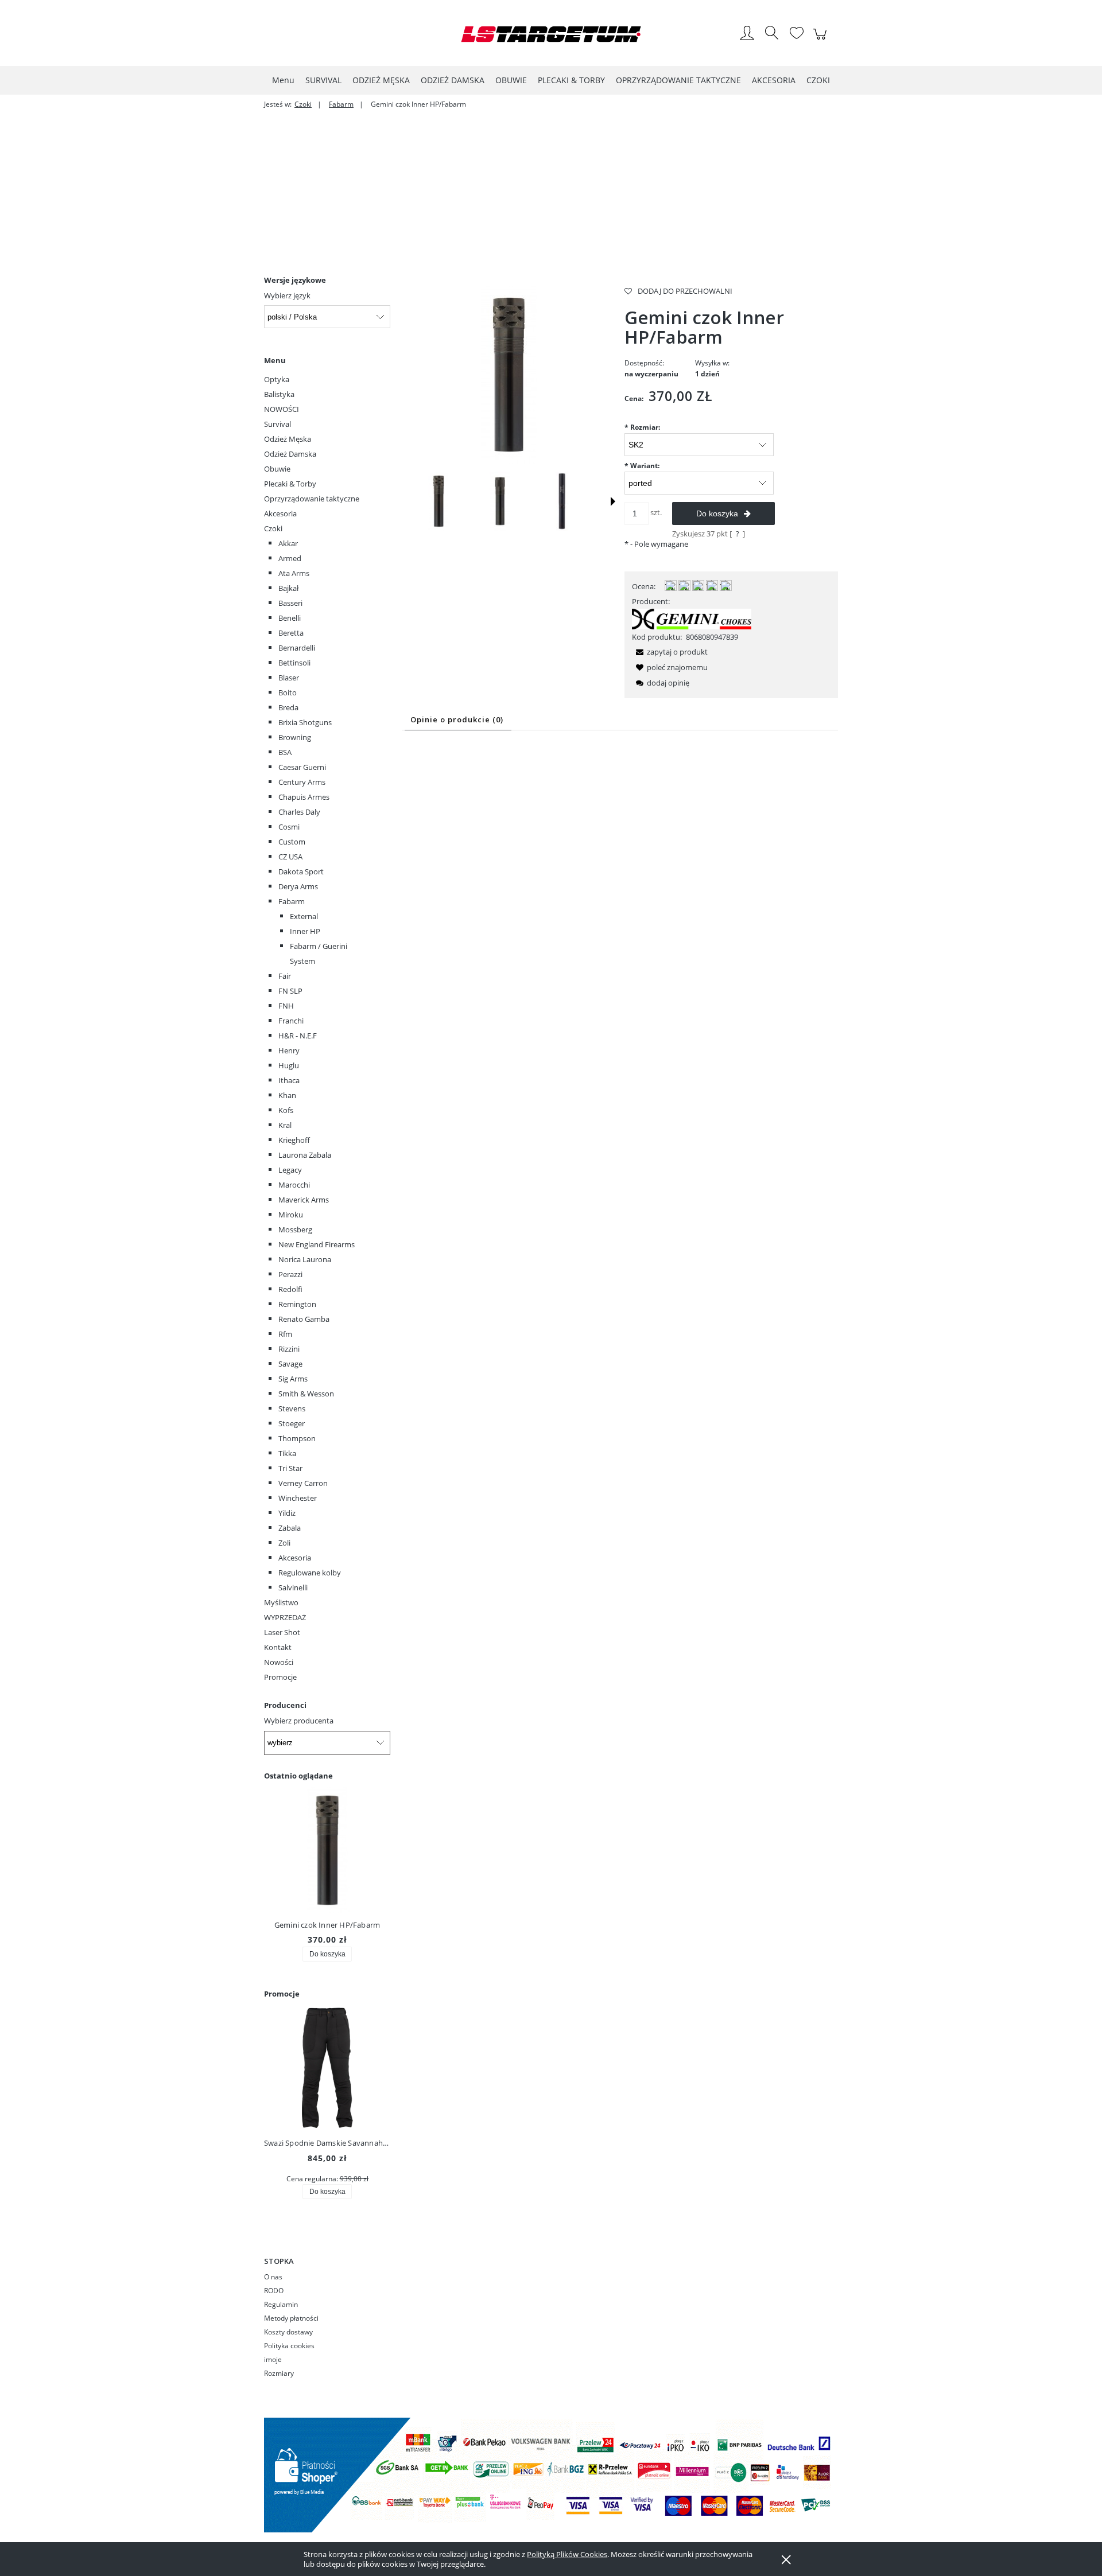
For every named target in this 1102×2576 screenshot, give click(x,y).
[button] (613, 501)
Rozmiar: (642, 427)
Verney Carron (303, 1483)
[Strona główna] (551, 34)
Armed (290, 558)
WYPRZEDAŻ (285, 1617)
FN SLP (290, 991)
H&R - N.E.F (298, 1036)
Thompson (297, 1438)
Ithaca (289, 1080)
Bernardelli (297, 648)
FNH (286, 1006)
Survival (278, 424)
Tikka (287, 1453)
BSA (285, 752)
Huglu (289, 1065)
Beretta (291, 633)
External (304, 916)
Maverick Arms (304, 1200)
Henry (289, 1050)
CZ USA (290, 857)
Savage (290, 1364)
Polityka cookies (289, 2346)
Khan (287, 1095)
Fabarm (292, 901)
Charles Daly (299, 812)
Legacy (290, 1170)
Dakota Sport (301, 871)
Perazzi (290, 1274)
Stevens (292, 1408)
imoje (273, 2359)
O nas (273, 2277)
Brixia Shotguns (305, 722)
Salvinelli (293, 1587)
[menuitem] (283, 80)
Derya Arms (298, 886)
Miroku (291, 1215)
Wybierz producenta (299, 1721)
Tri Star (290, 1468)
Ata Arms (294, 573)
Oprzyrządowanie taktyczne (312, 499)
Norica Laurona (305, 1259)
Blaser (289, 678)
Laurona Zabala (305, 1155)
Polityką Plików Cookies (567, 2554)
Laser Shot (282, 1632)
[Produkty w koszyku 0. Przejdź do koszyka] (822, 40)
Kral (285, 1125)
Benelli (290, 618)
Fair (285, 976)
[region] (551, 188)
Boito (288, 692)
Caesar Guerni (302, 767)
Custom (292, 842)
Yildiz (287, 1513)
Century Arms (302, 782)
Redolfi (290, 1289)
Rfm (285, 1334)
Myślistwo (281, 1602)
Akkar (288, 543)
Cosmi (289, 827)
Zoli (284, 1543)
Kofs (286, 1110)
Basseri (290, 603)
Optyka (277, 379)
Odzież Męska (288, 439)
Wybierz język (287, 295)
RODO (274, 2291)
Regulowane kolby (310, 1573)
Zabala (290, 1528)
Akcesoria (280, 513)
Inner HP (305, 931)
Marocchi (294, 1185)
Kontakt (278, 1647)
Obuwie (277, 469)
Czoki (273, 528)
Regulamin (281, 2304)
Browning (295, 737)
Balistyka (279, 394)
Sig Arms (293, 1379)
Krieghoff (294, 1140)
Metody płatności (291, 2318)
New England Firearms (317, 1244)
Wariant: (642, 466)
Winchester (298, 1498)
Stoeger (292, 1423)
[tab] (458, 720)
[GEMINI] (692, 618)
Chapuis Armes (304, 797)
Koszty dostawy (288, 2332)
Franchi (291, 1021)
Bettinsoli (294, 663)
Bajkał (288, 588)
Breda (288, 707)
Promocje (280, 1677)
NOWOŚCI (282, 409)
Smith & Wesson (306, 1394)
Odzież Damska (290, 454)
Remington (297, 1304)
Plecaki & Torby (290, 484)
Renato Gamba (304, 1319)
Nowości (279, 1662)
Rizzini (289, 1349)
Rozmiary (279, 2373)
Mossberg (295, 1229)
